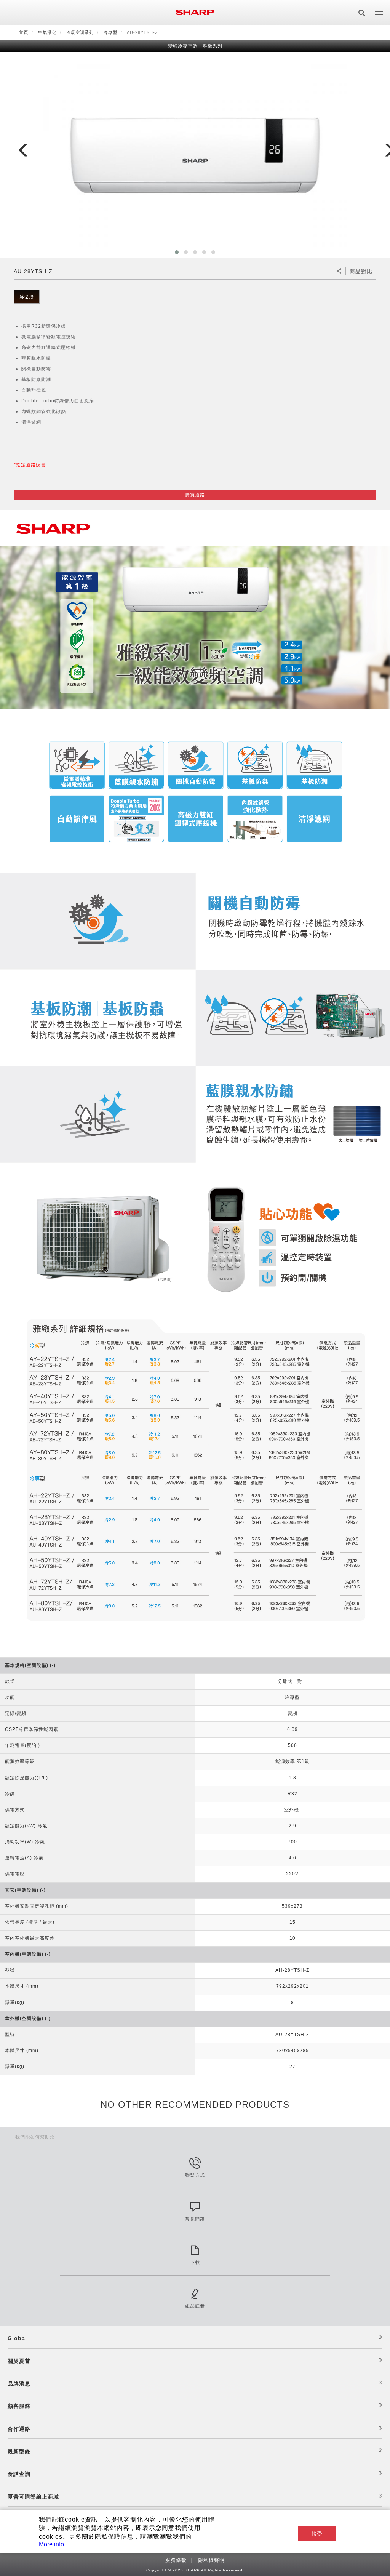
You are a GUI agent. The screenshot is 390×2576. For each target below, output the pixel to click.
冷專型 (110, 32)
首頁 (24, 32)
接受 (317, 2534)
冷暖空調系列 (80, 32)
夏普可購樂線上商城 (33, 2497)
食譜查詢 (19, 2474)
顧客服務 (19, 2406)
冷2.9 (27, 297)
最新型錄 (19, 2451)
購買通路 (195, 495)
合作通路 (19, 2429)
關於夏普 (19, 2361)
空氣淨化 (47, 32)
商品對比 (361, 271)
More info (51, 2544)
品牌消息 (19, 2384)
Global (17, 2338)
